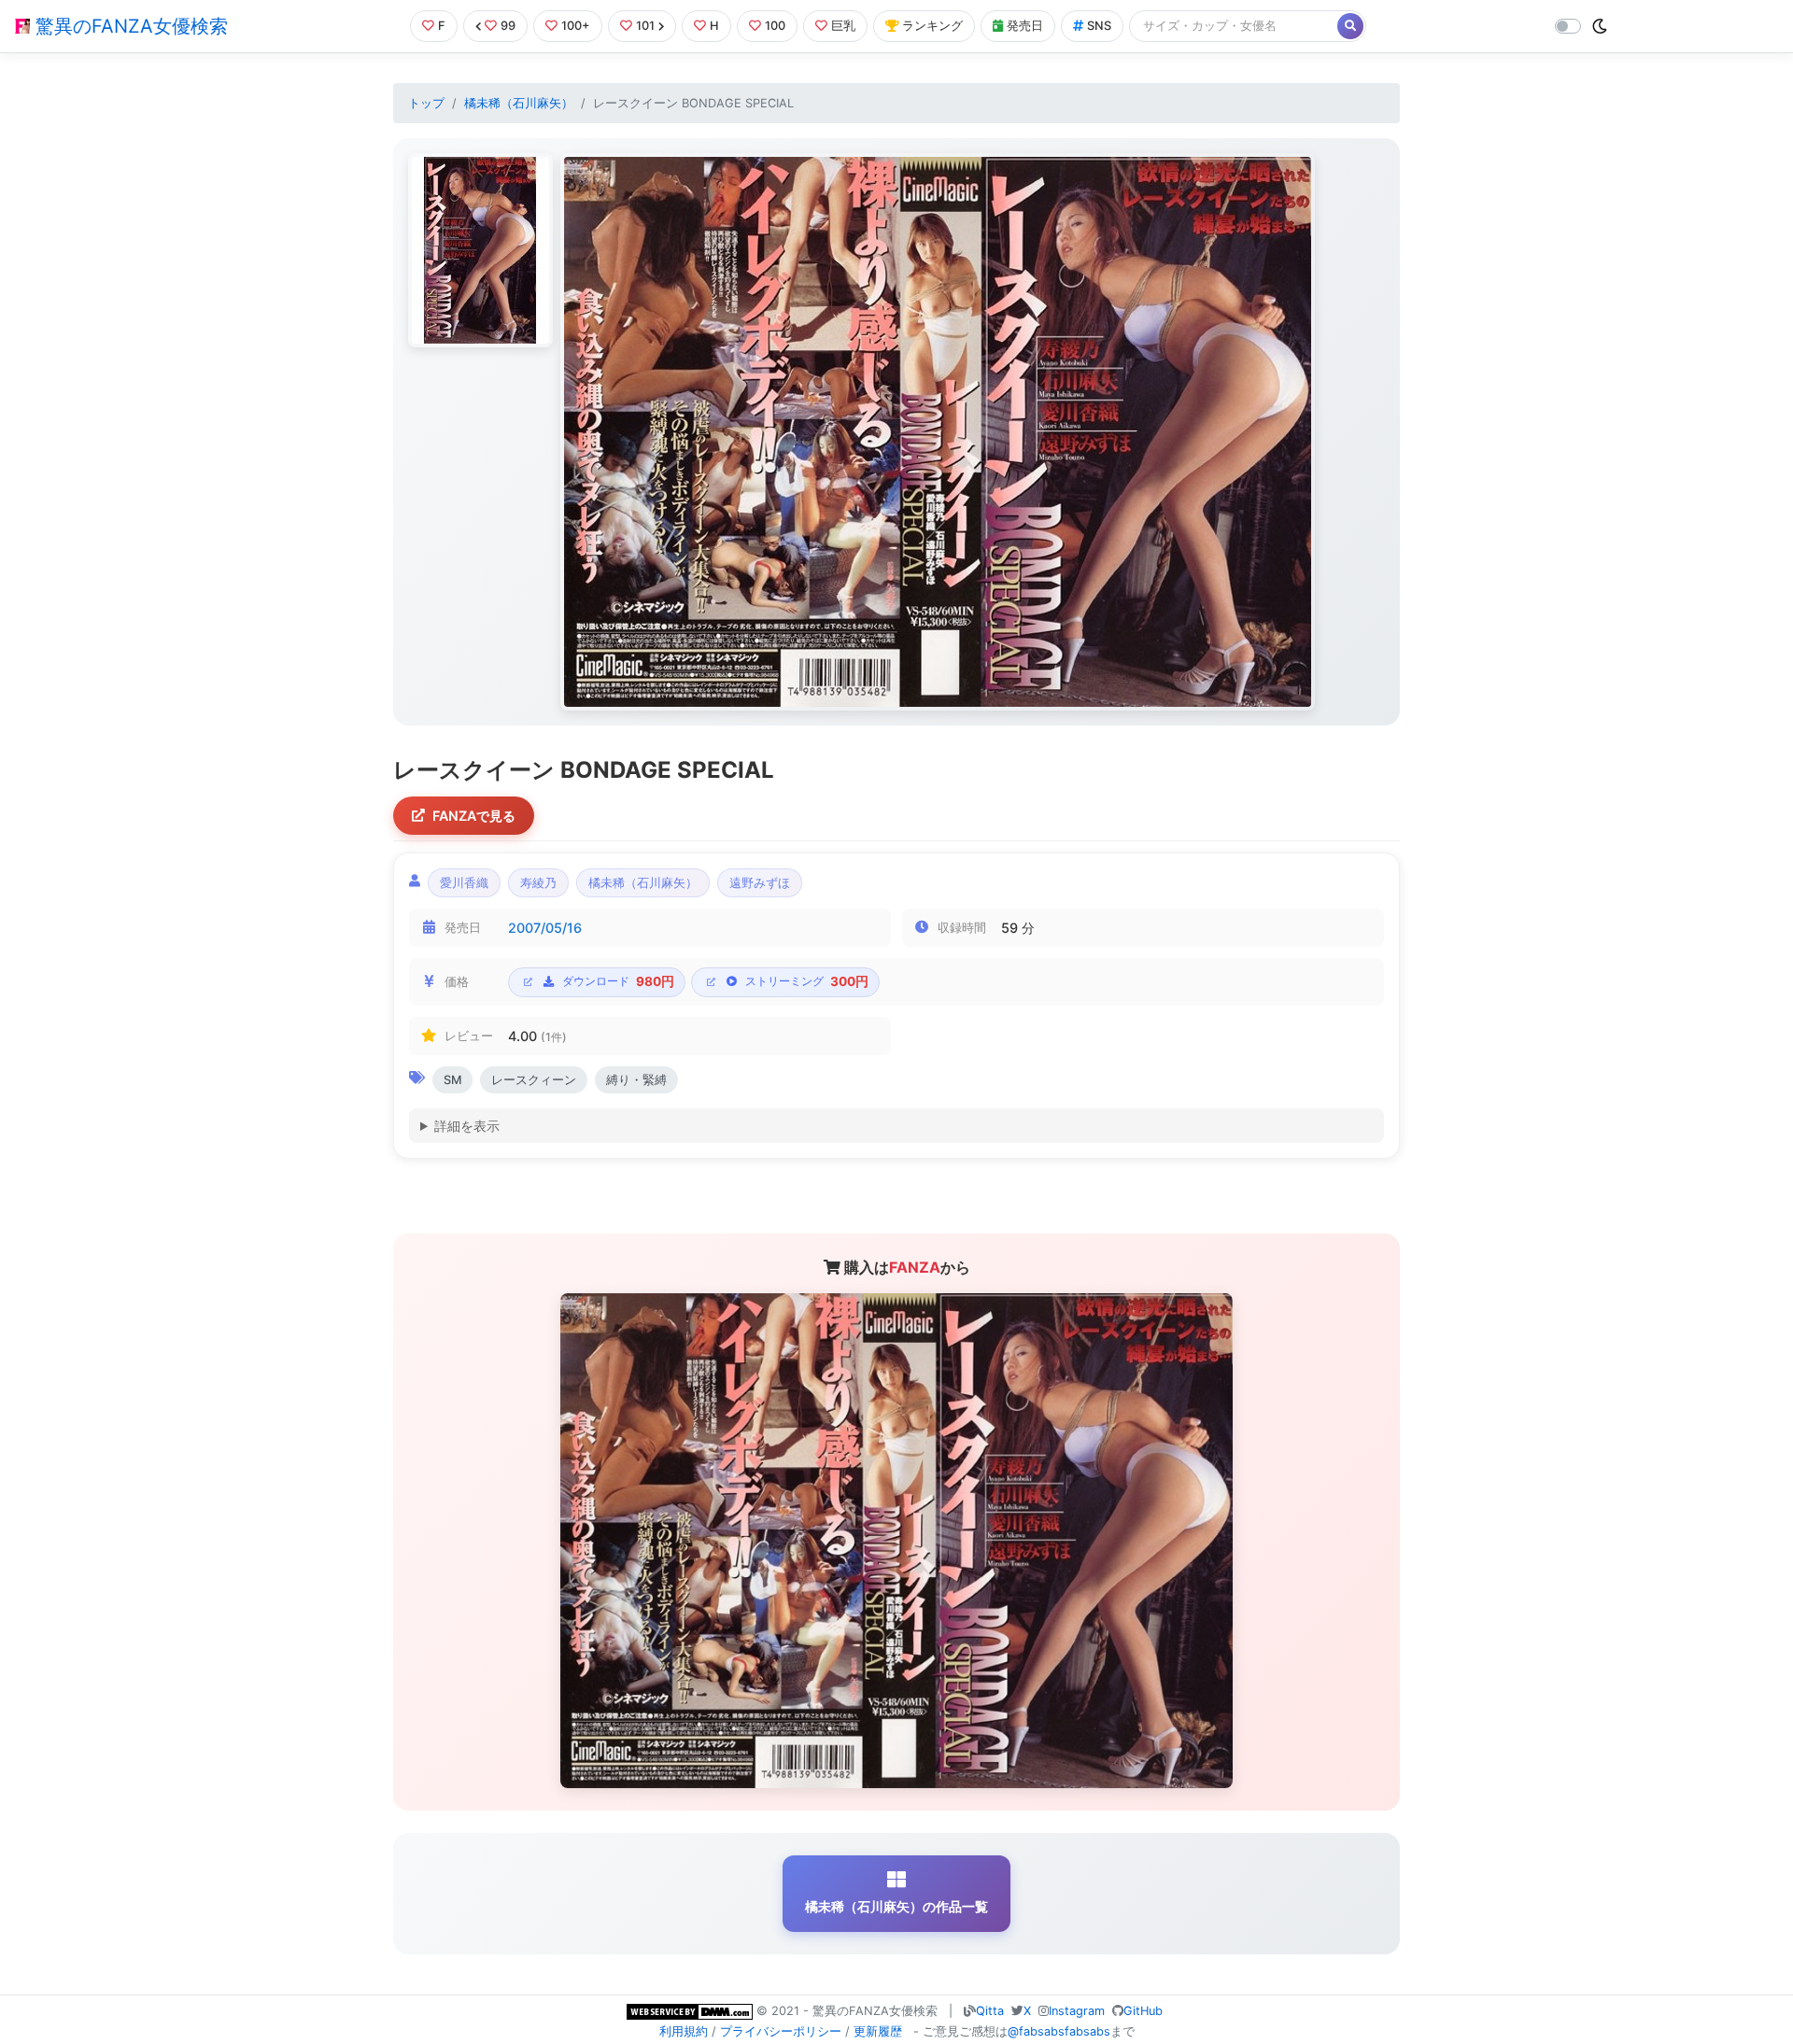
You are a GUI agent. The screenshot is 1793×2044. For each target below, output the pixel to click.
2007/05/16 (545, 928)
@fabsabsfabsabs (1059, 2031)
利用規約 (684, 2031)
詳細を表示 (467, 1126)
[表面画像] (480, 250)
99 (508, 26)
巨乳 (843, 26)
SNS (1099, 26)
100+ (576, 26)
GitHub (1143, 2011)
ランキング (932, 26)
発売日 (1025, 26)
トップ (426, 103)
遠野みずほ (760, 883)
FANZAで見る (474, 816)
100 (775, 26)
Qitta (990, 2011)
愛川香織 (464, 883)
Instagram (1077, 2011)
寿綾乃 (538, 883)
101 (645, 26)
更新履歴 (878, 2031)
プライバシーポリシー (781, 2031)
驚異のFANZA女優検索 (129, 26)
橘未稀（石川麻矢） (519, 103)
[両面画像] (938, 432)
